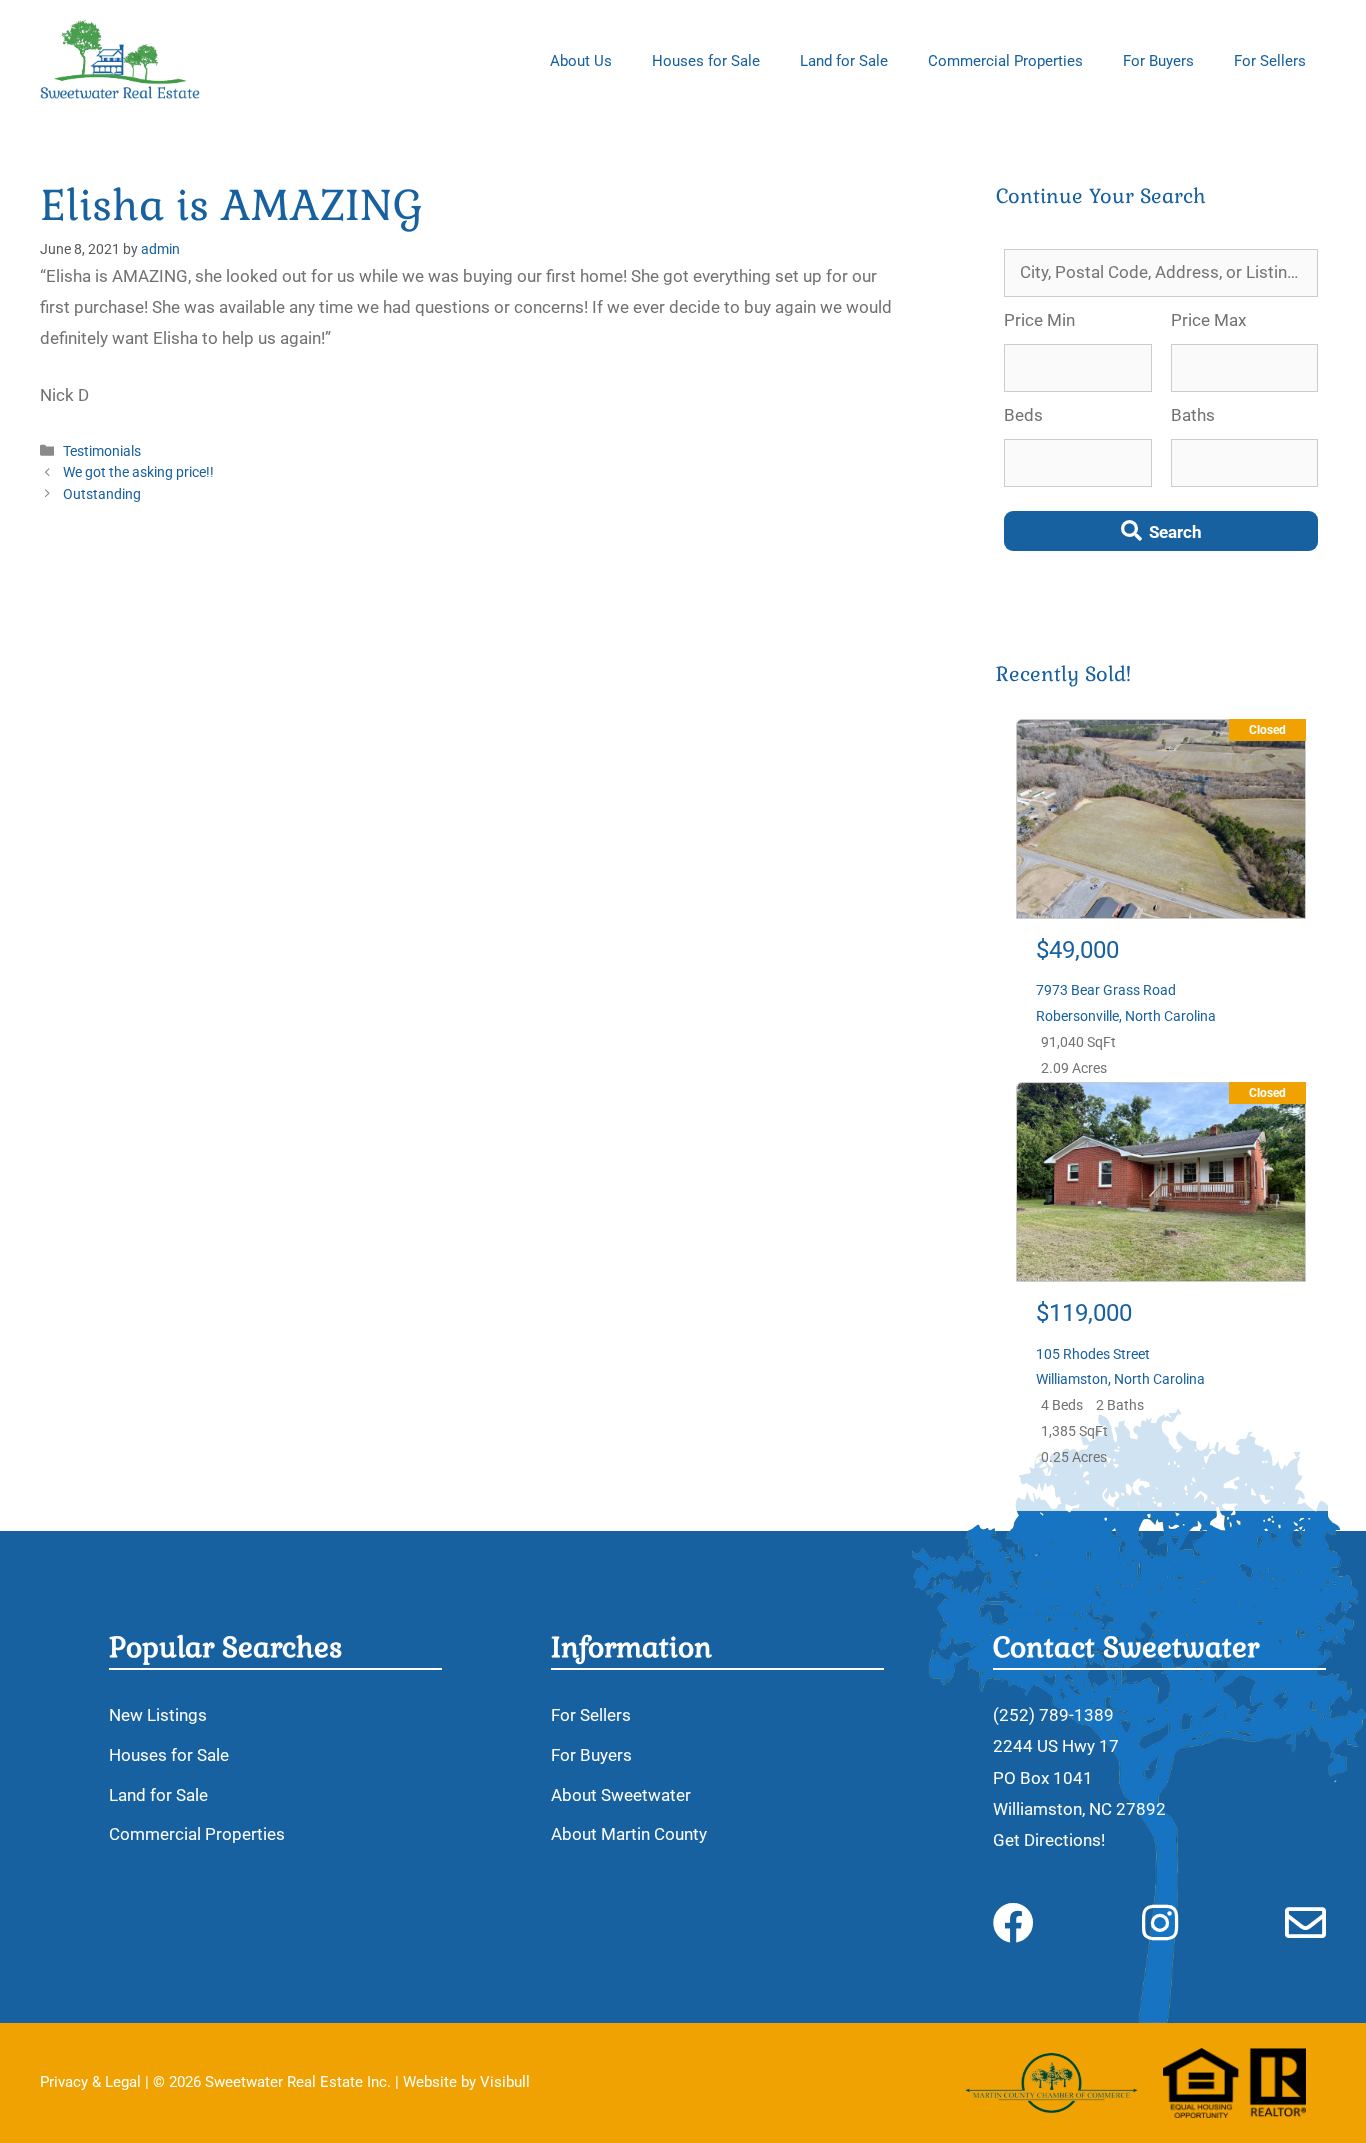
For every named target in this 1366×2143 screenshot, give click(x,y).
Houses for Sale (706, 61)
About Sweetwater (621, 1795)
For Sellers (1270, 61)
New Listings (158, 1715)
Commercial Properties (1005, 61)
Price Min (1039, 320)
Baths (1193, 415)
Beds (1023, 415)
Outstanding (102, 494)
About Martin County (629, 1834)
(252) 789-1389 (1053, 1715)
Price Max (1208, 320)
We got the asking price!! (138, 472)
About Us (581, 61)
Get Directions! (1049, 1840)
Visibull (505, 2082)
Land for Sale (844, 61)
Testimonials (102, 451)
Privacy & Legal (90, 2082)
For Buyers (1158, 61)
